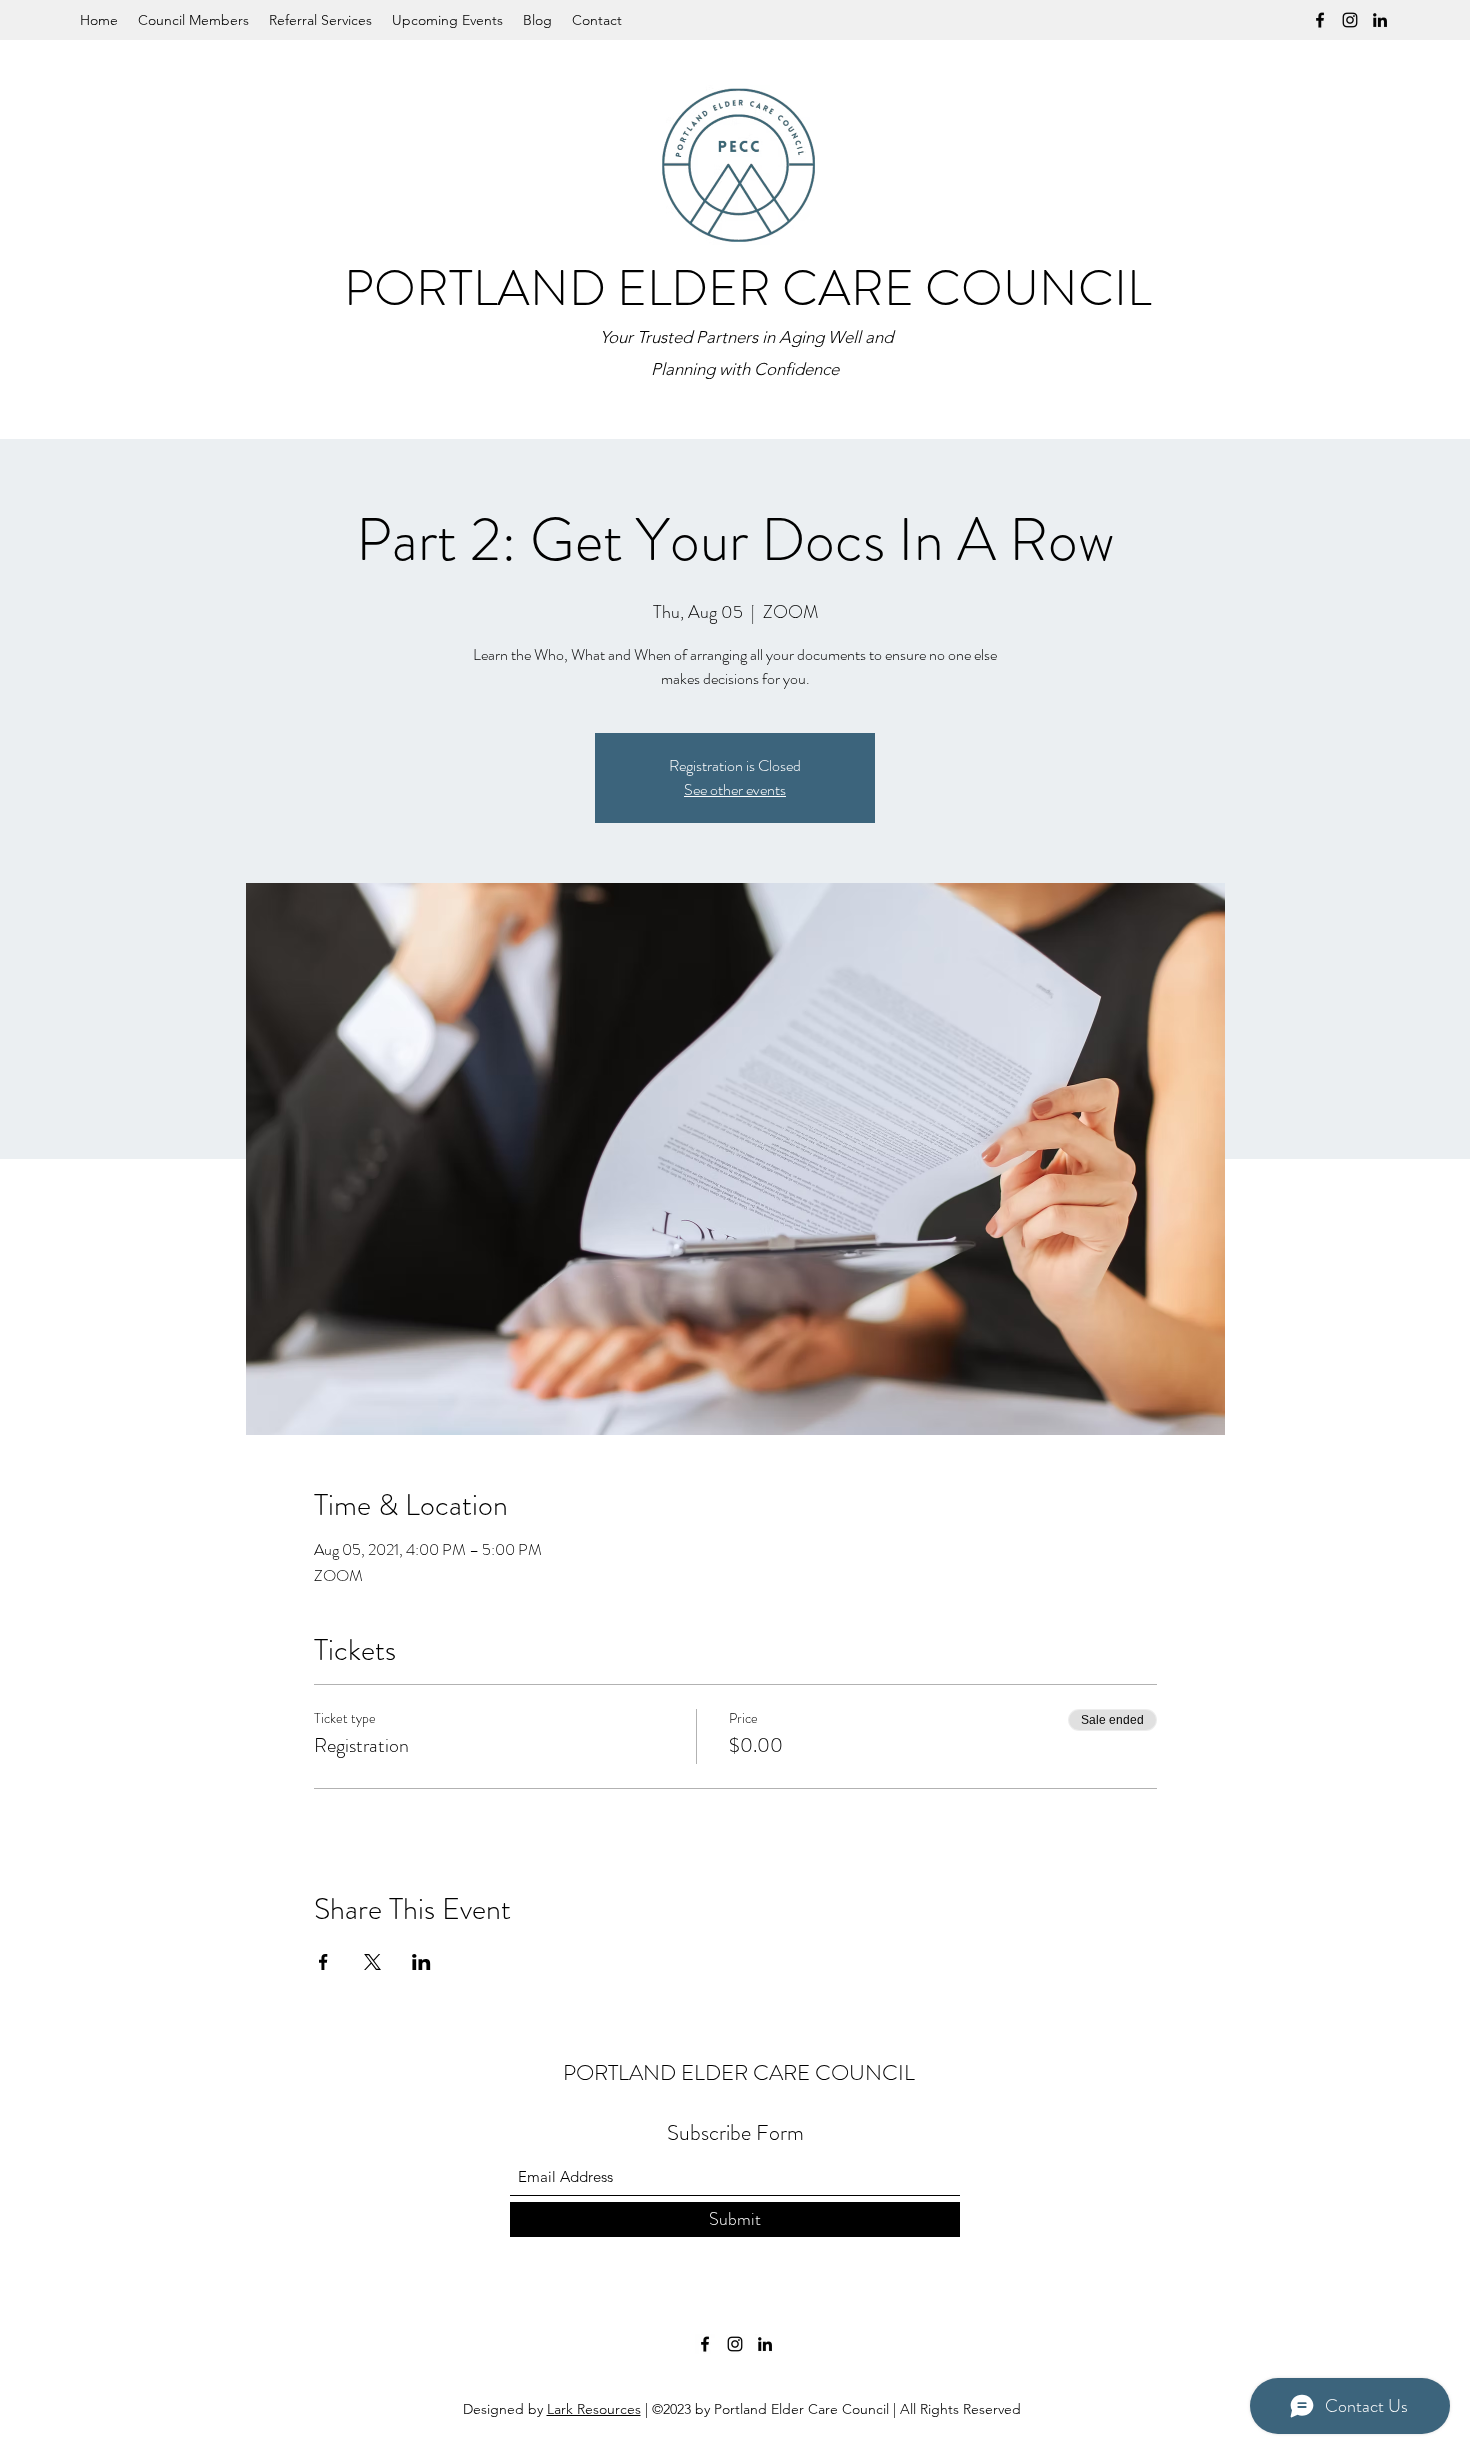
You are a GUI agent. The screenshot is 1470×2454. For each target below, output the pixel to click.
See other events (735, 789)
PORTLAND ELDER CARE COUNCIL (747, 288)
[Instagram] (1350, 20)
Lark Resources (594, 2409)
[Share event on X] (372, 1962)
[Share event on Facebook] (323, 1962)
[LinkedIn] (1380, 20)
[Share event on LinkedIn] (421, 1962)
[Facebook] (1320, 20)
